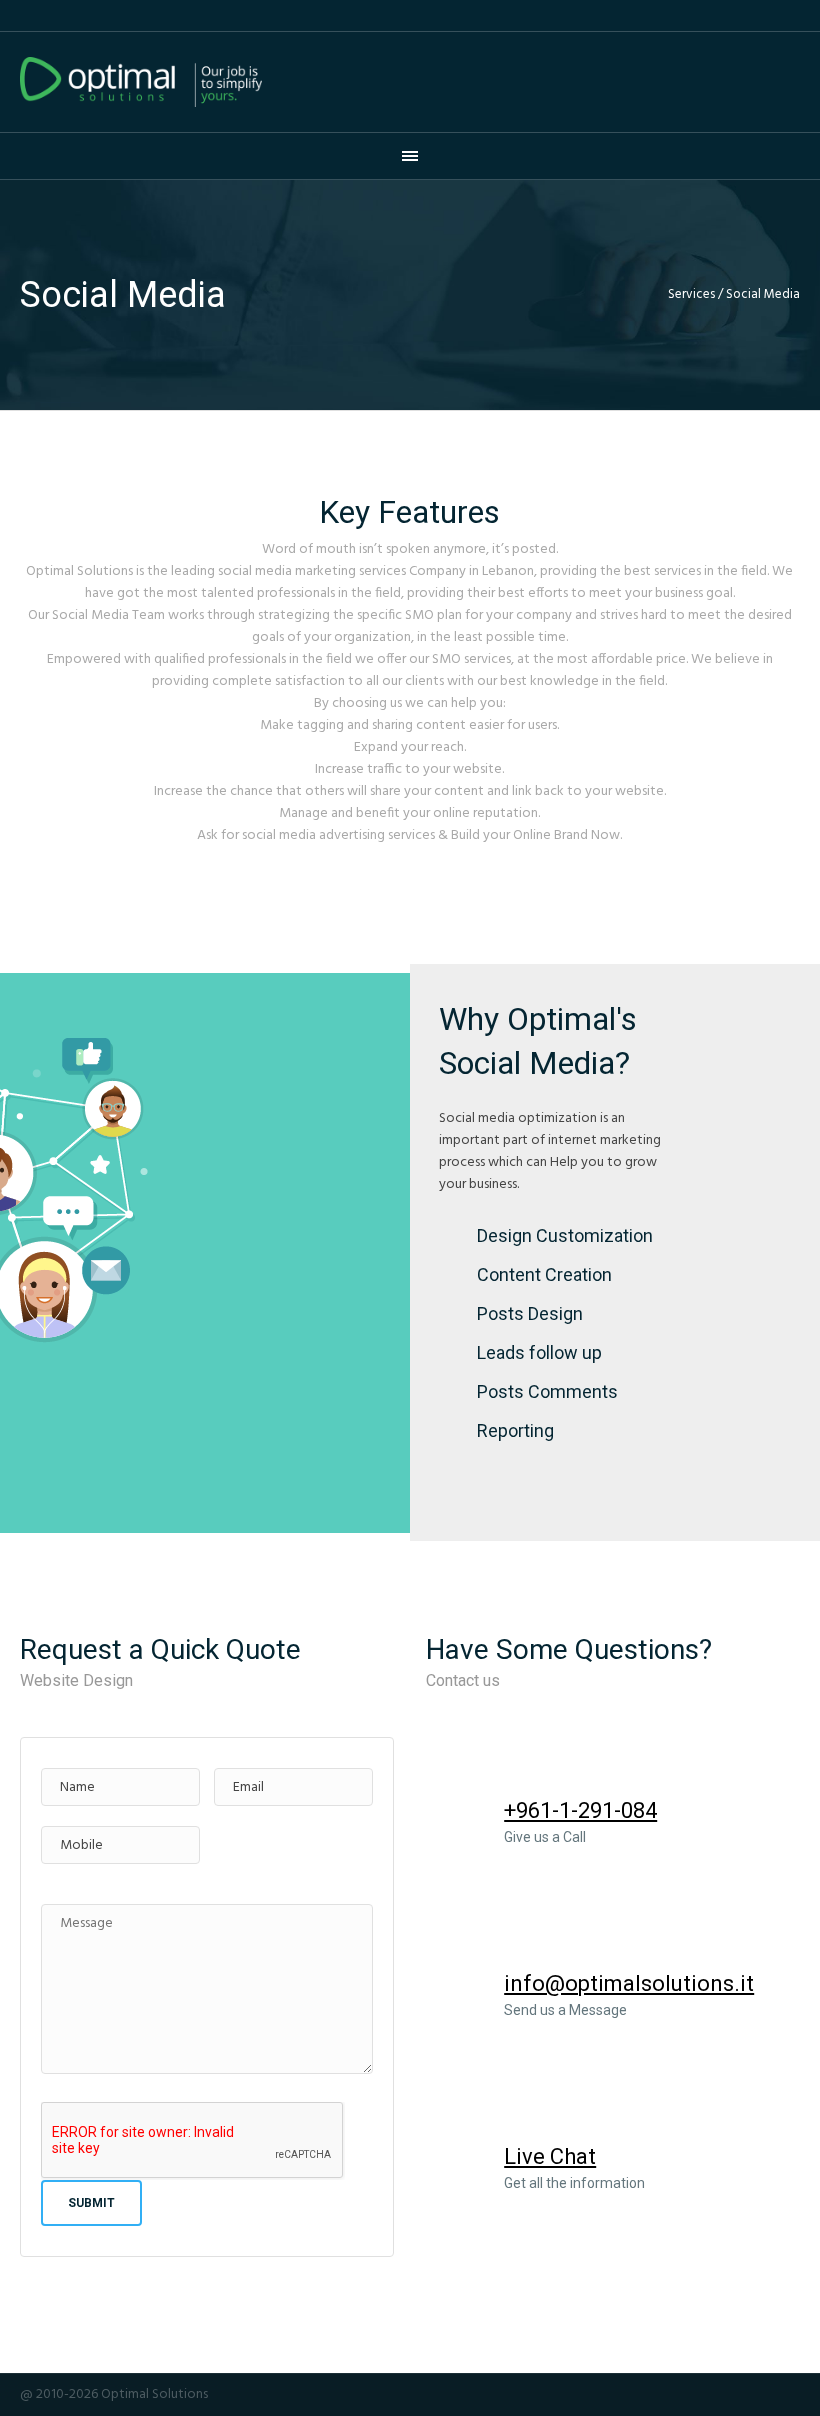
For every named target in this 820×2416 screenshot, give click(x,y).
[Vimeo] (762, 2394)
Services (691, 294)
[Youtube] (735, 2394)
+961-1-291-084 (580, 1810)
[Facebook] (681, 2394)
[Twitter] (708, 2394)
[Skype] (789, 2394)
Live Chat (550, 2156)
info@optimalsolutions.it (629, 1983)
